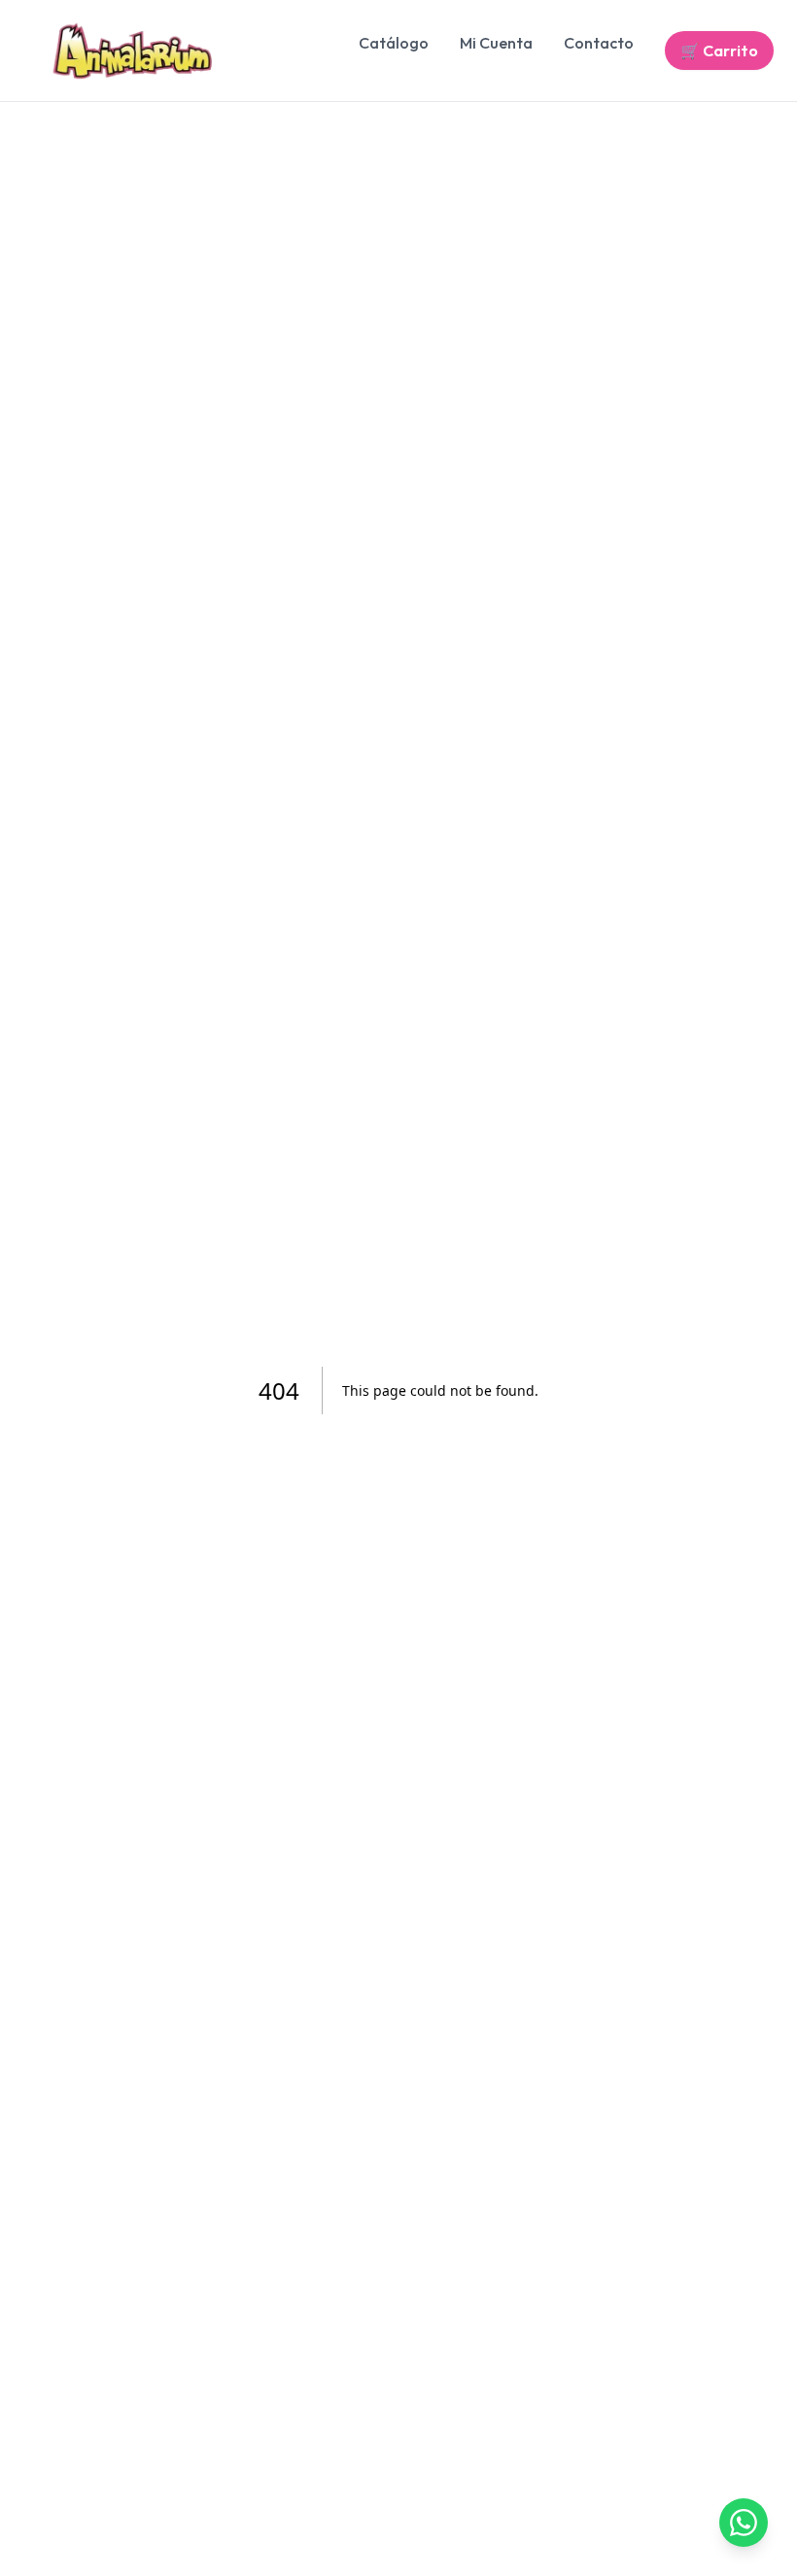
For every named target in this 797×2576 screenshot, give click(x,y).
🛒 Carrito (719, 51)
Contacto (599, 43)
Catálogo (394, 43)
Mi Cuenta (496, 43)
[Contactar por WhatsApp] (744, 2523)
